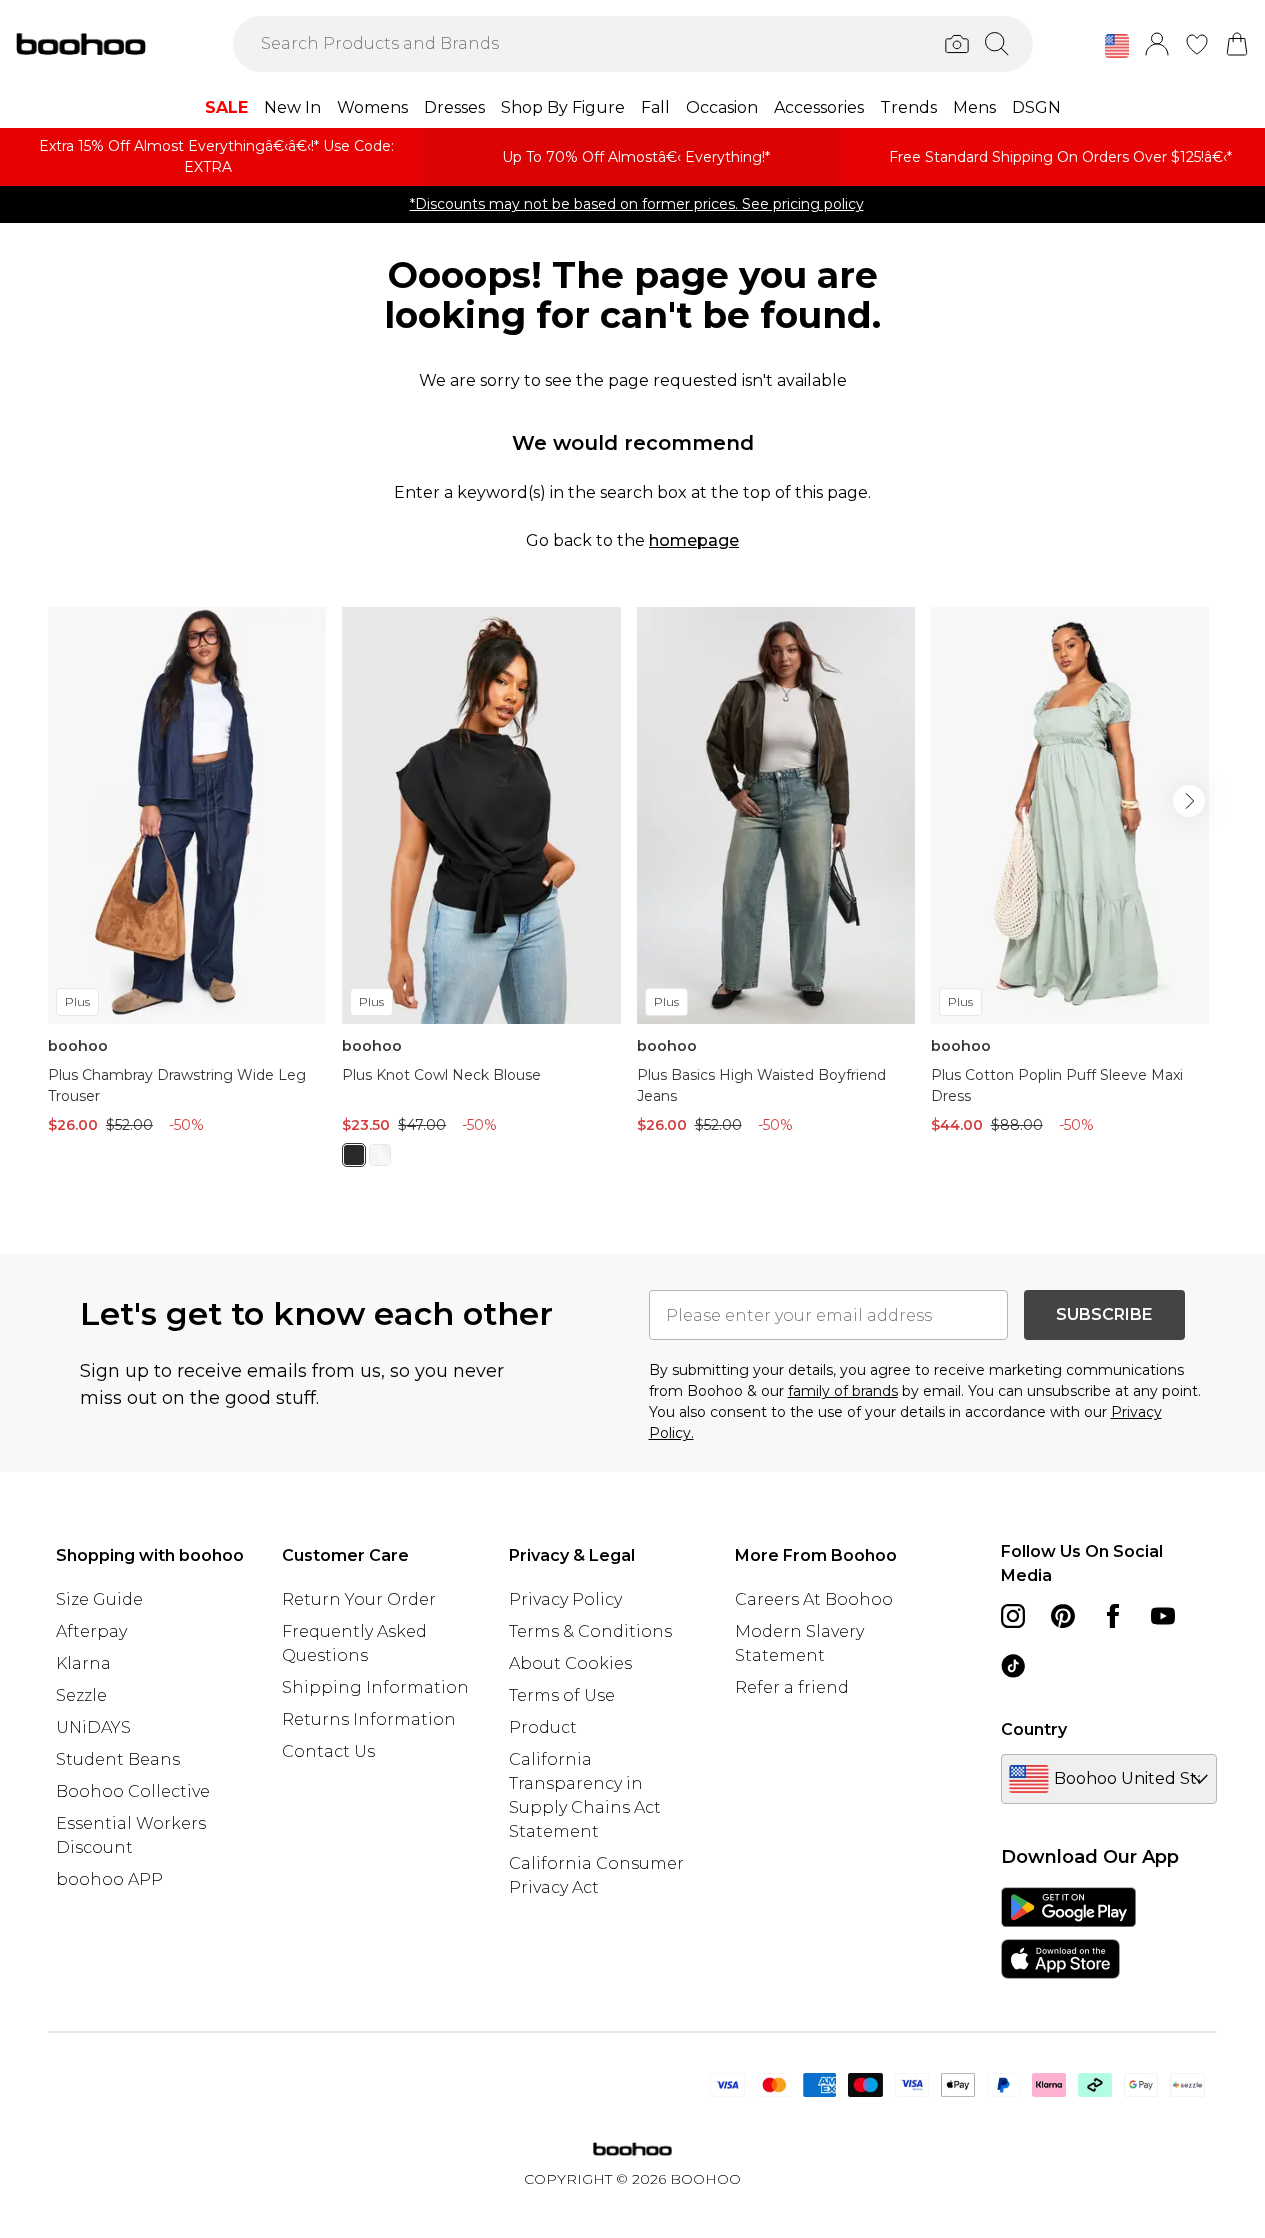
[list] (632, 898)
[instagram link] (1013, 1616)
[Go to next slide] (1189, 801)
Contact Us (328, 1751)
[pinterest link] (1063, 1616)
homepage (694, 540)
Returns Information (369, 1719)
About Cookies (570, 1663)
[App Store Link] (1068, 1933)
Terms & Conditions (590, 1631)
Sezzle (81, 1695)
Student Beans (118, 1759)
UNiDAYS (93, 1727)
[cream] (380, 1155)
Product (543, 1727)
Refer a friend (792, 1687)
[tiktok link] (1013, 1666)
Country (1034, 1729)
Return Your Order (359, 1599)
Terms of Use (562, 1695)
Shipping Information (375, 1687)
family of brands (843, 1391)
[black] (354, 1155)
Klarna (83, 1663)
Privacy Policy (565, 1599)
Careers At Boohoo (814, 1599)
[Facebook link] (1113, 1616)
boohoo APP (109, 1879)
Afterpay (91, 1631)
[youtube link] (1163, 1616)
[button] (1117, 46)
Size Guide (99, 1599)
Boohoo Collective (133, 1791)
